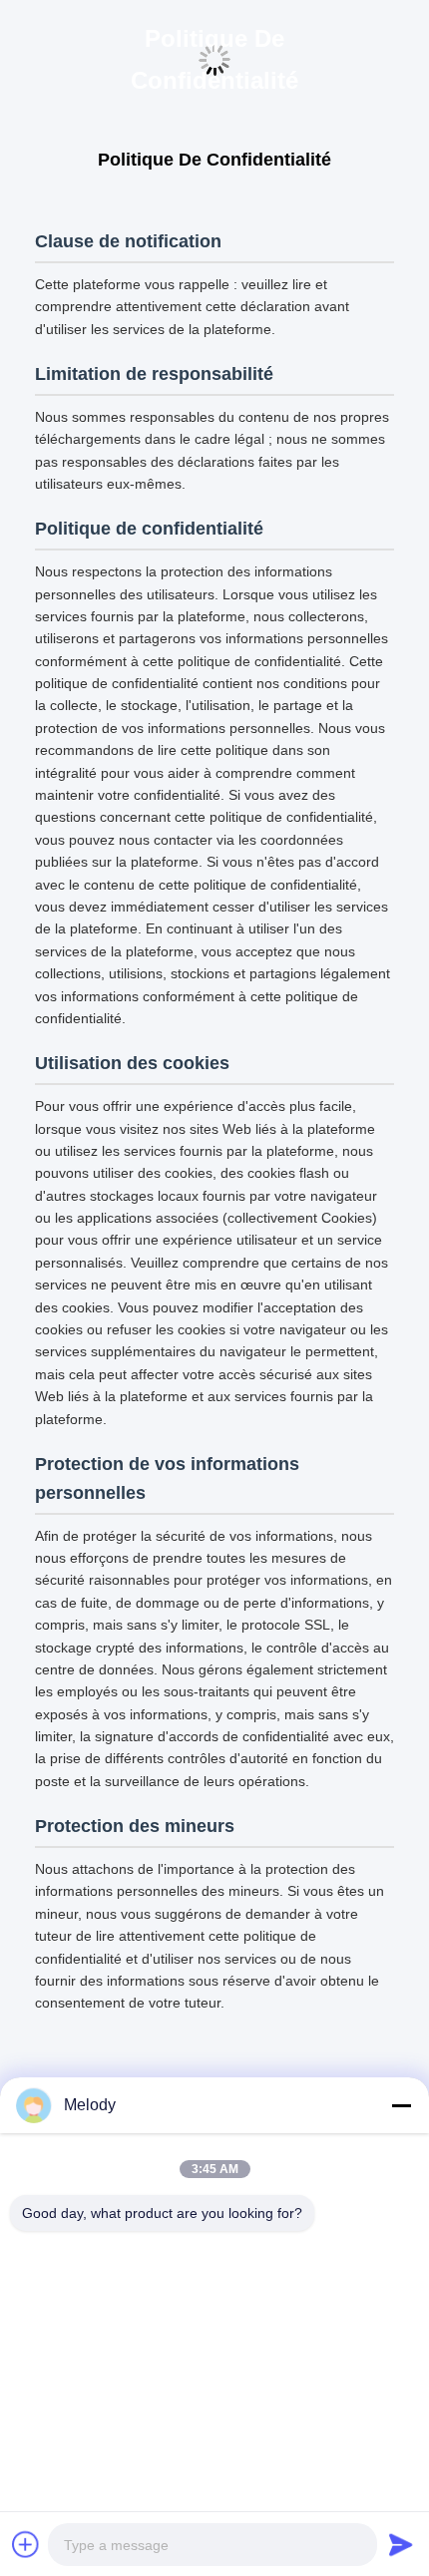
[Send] (401, 2544)
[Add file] (26, 2544)
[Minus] (401, 2105)
